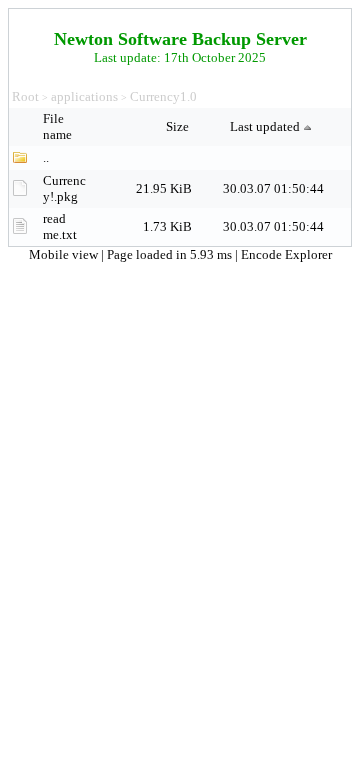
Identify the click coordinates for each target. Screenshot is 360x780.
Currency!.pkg (64, 188)
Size (179, 126)
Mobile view (65, 254)
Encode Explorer (286, 254)
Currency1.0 (163, 96)
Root (25, 96)
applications (84, 96)
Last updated (265, 126)
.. (46, 157)
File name (59, 126)
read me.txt (60, 226)
